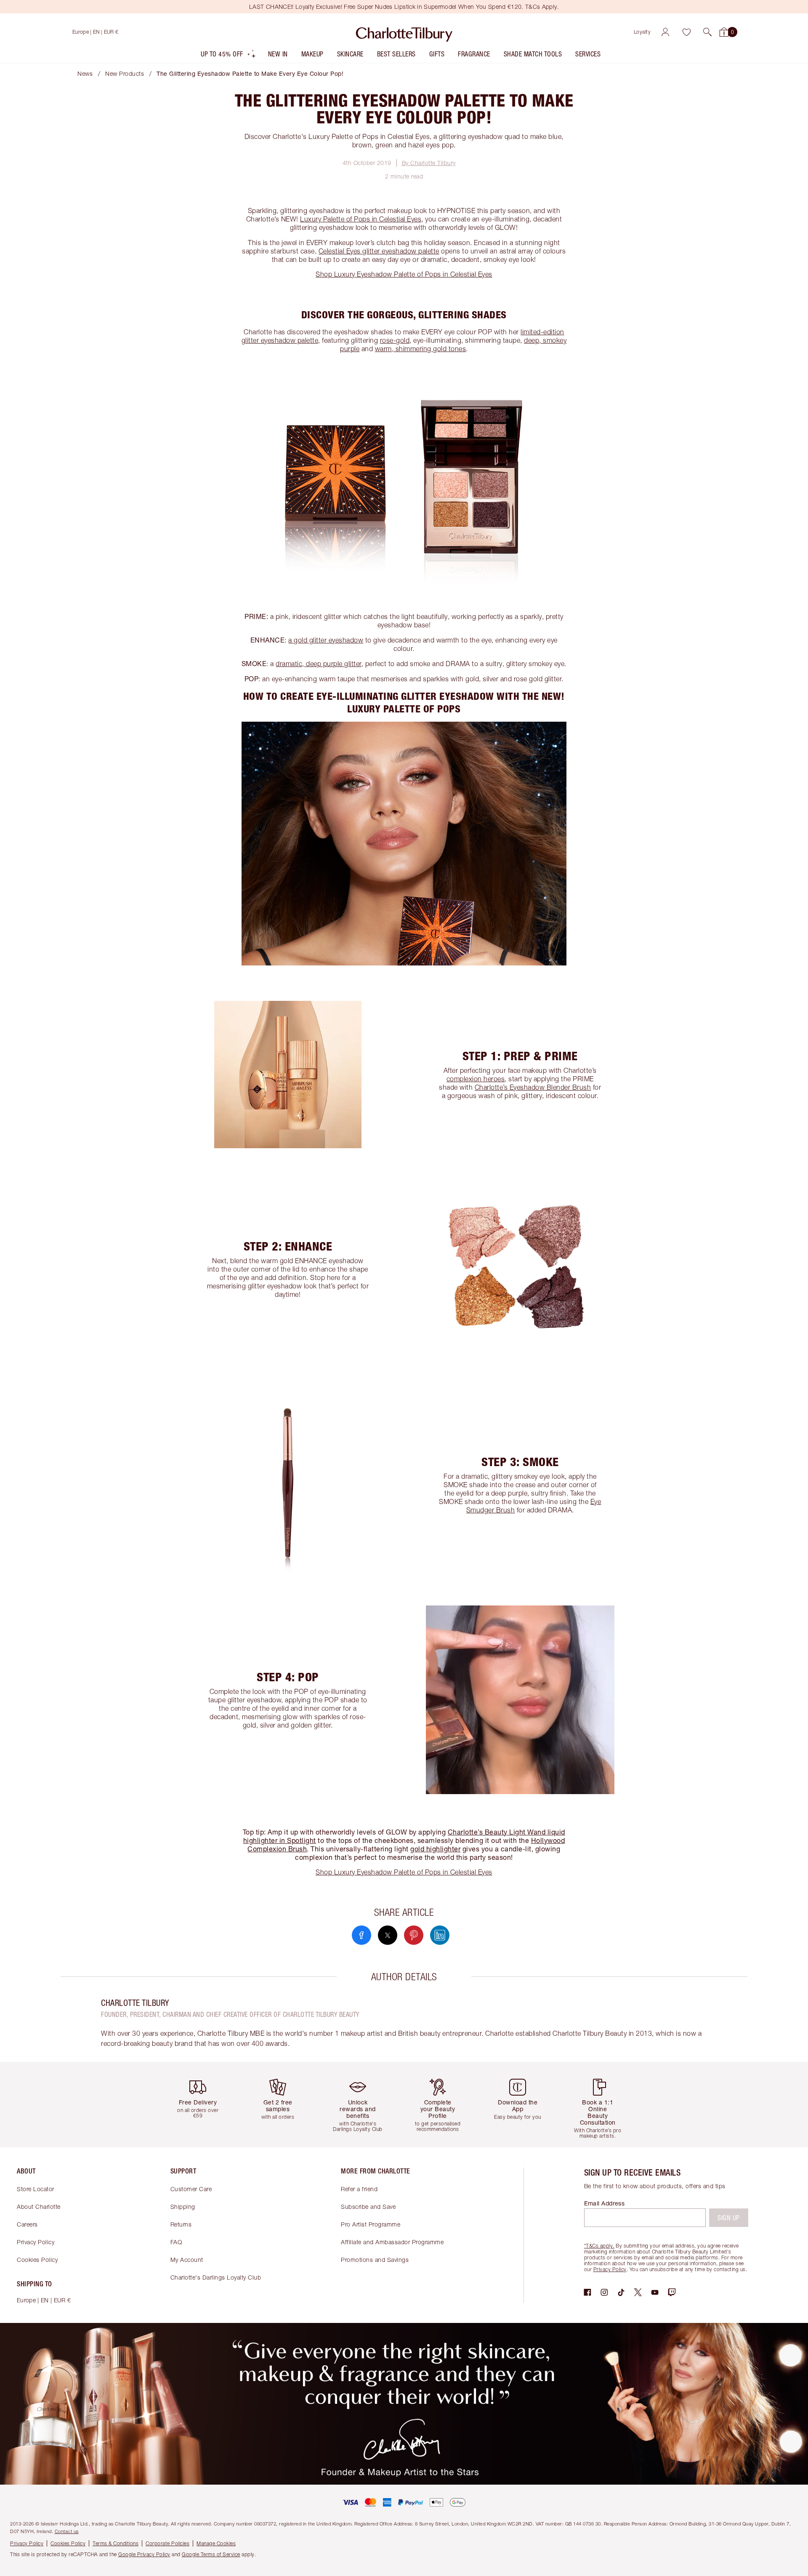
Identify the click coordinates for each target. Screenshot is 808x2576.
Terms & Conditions (116, 2543)
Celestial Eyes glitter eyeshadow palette (379, 251)
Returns (181, 2224)
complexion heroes (476, 1079)
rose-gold (395, 340)
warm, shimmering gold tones (421, 349)
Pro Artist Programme (371, 2224)
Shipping (183, 2207)
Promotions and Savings (375, 2260)
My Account (187, 2260)
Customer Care (191, 2189)
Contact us (67, 2531)
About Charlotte (39, 2207)
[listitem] (229, 56)
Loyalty (642, 32)
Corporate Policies (167, 2543)
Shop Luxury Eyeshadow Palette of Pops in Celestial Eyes (404, 274)
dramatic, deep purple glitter (319, 664)
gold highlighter (435, 1849)
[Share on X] (388, 1935)
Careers (27, 2224)
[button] (707, 32)
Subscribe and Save (368, 2207)
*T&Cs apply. (599, 2246)
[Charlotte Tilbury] (404, 32)
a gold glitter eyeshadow (326, 640)
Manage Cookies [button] (216, 2543)
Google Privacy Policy (144, 2554)
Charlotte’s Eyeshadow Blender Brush (533, 1087)
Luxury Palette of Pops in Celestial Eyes (361, 219)
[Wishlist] (686, 32)
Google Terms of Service (211, 2554)
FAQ (176, 2242)
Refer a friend (359, 2189)
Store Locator (36, 2189)
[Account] (665, 32)
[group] (204, 2105)
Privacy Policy (36, 2242)
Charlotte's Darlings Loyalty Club (216, 2277)
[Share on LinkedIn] (440, 1935)
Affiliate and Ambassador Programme (392, 2242)
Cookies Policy (37, 2260)
